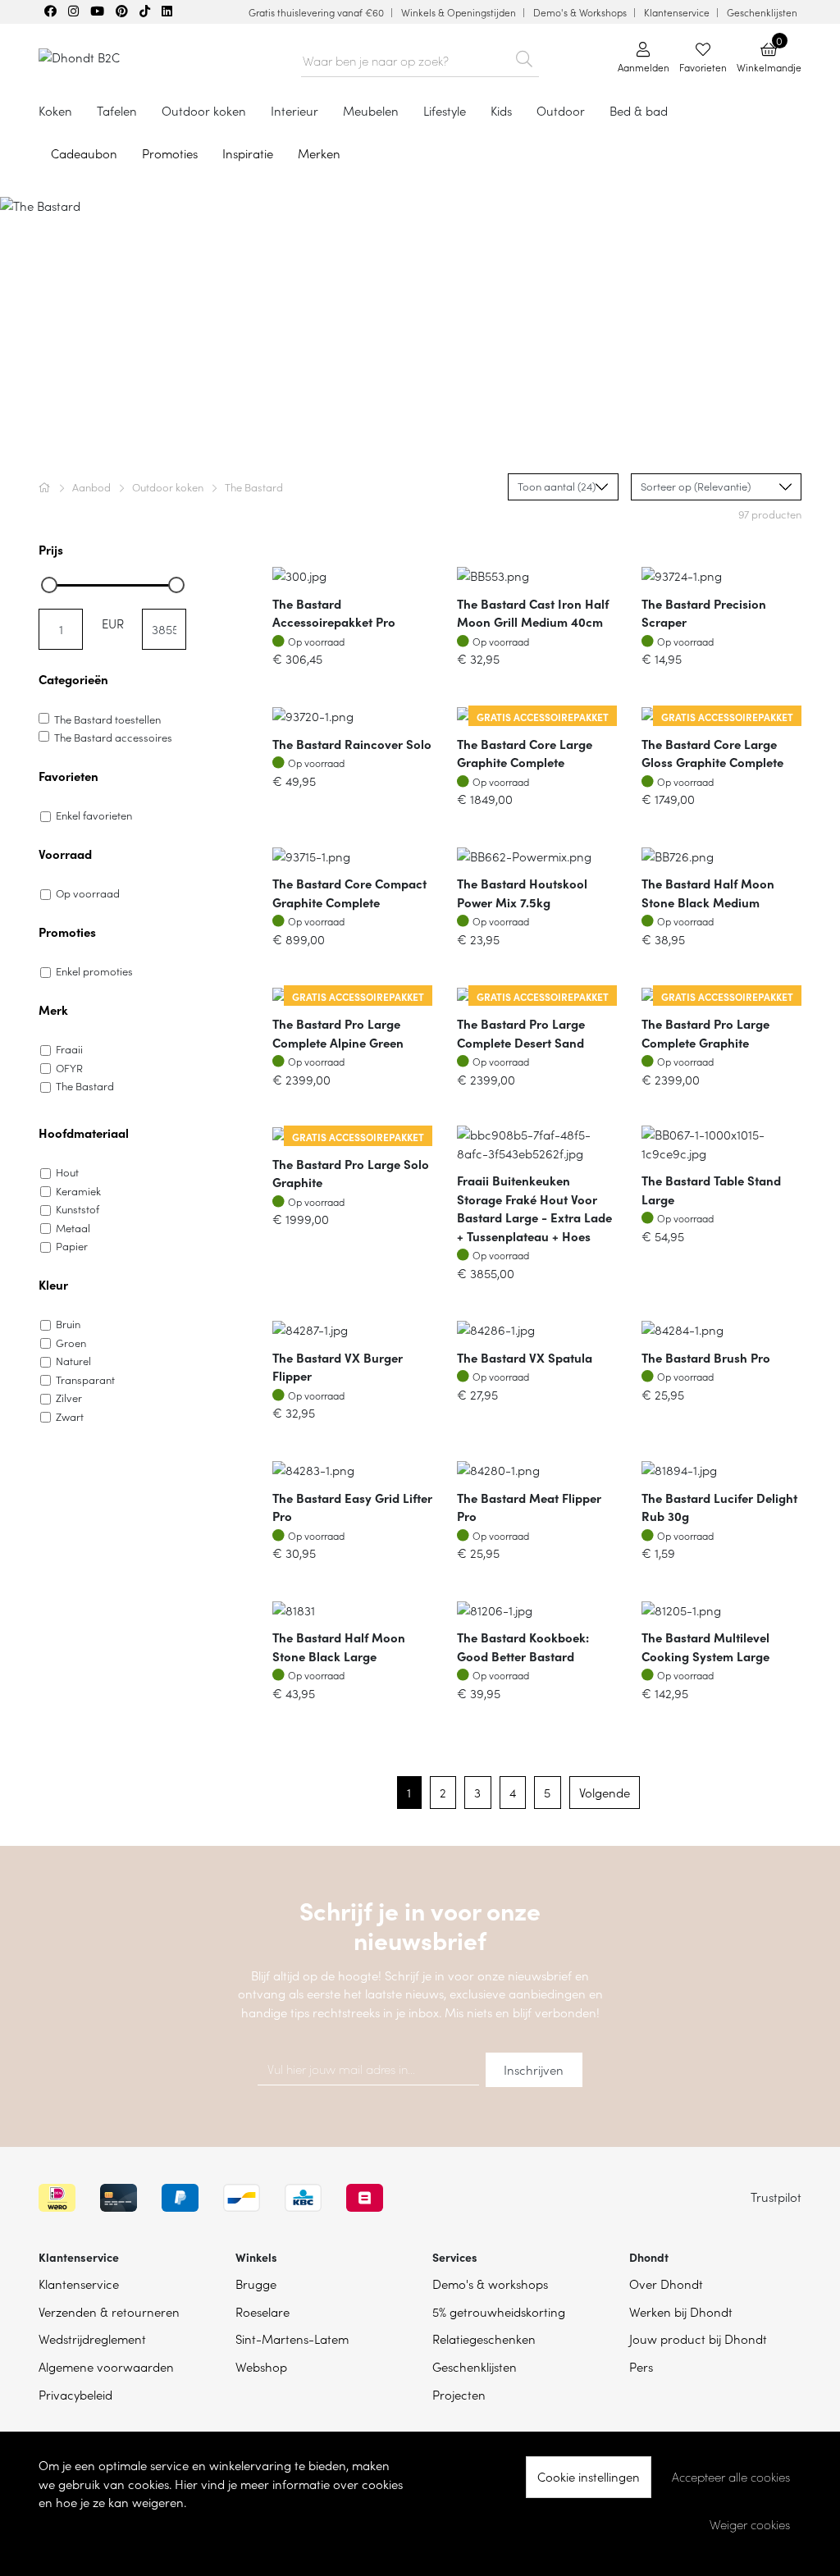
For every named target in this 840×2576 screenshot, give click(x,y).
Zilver (69, 1398)
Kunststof (78, 1209)
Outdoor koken (169, 487)
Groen (71, 1343)
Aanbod (93, 487)
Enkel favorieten (94, 815)
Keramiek (78, 1191)
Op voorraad (88, 893)
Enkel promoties (94, 971)
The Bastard (85, 1086)
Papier (72, 1246)
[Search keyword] (525, 56)
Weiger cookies (750, 2524)
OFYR (69, 1068)
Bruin (68, 1324)
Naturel (73, 1361)
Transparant (85, 1379)
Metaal (73, 1228)
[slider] (49, 585)
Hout (67, 1172)
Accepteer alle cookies (731, 2477)
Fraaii (69, 1049)
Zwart (70, 1416)
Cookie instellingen (589, 2476)
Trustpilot (776, 2197)
